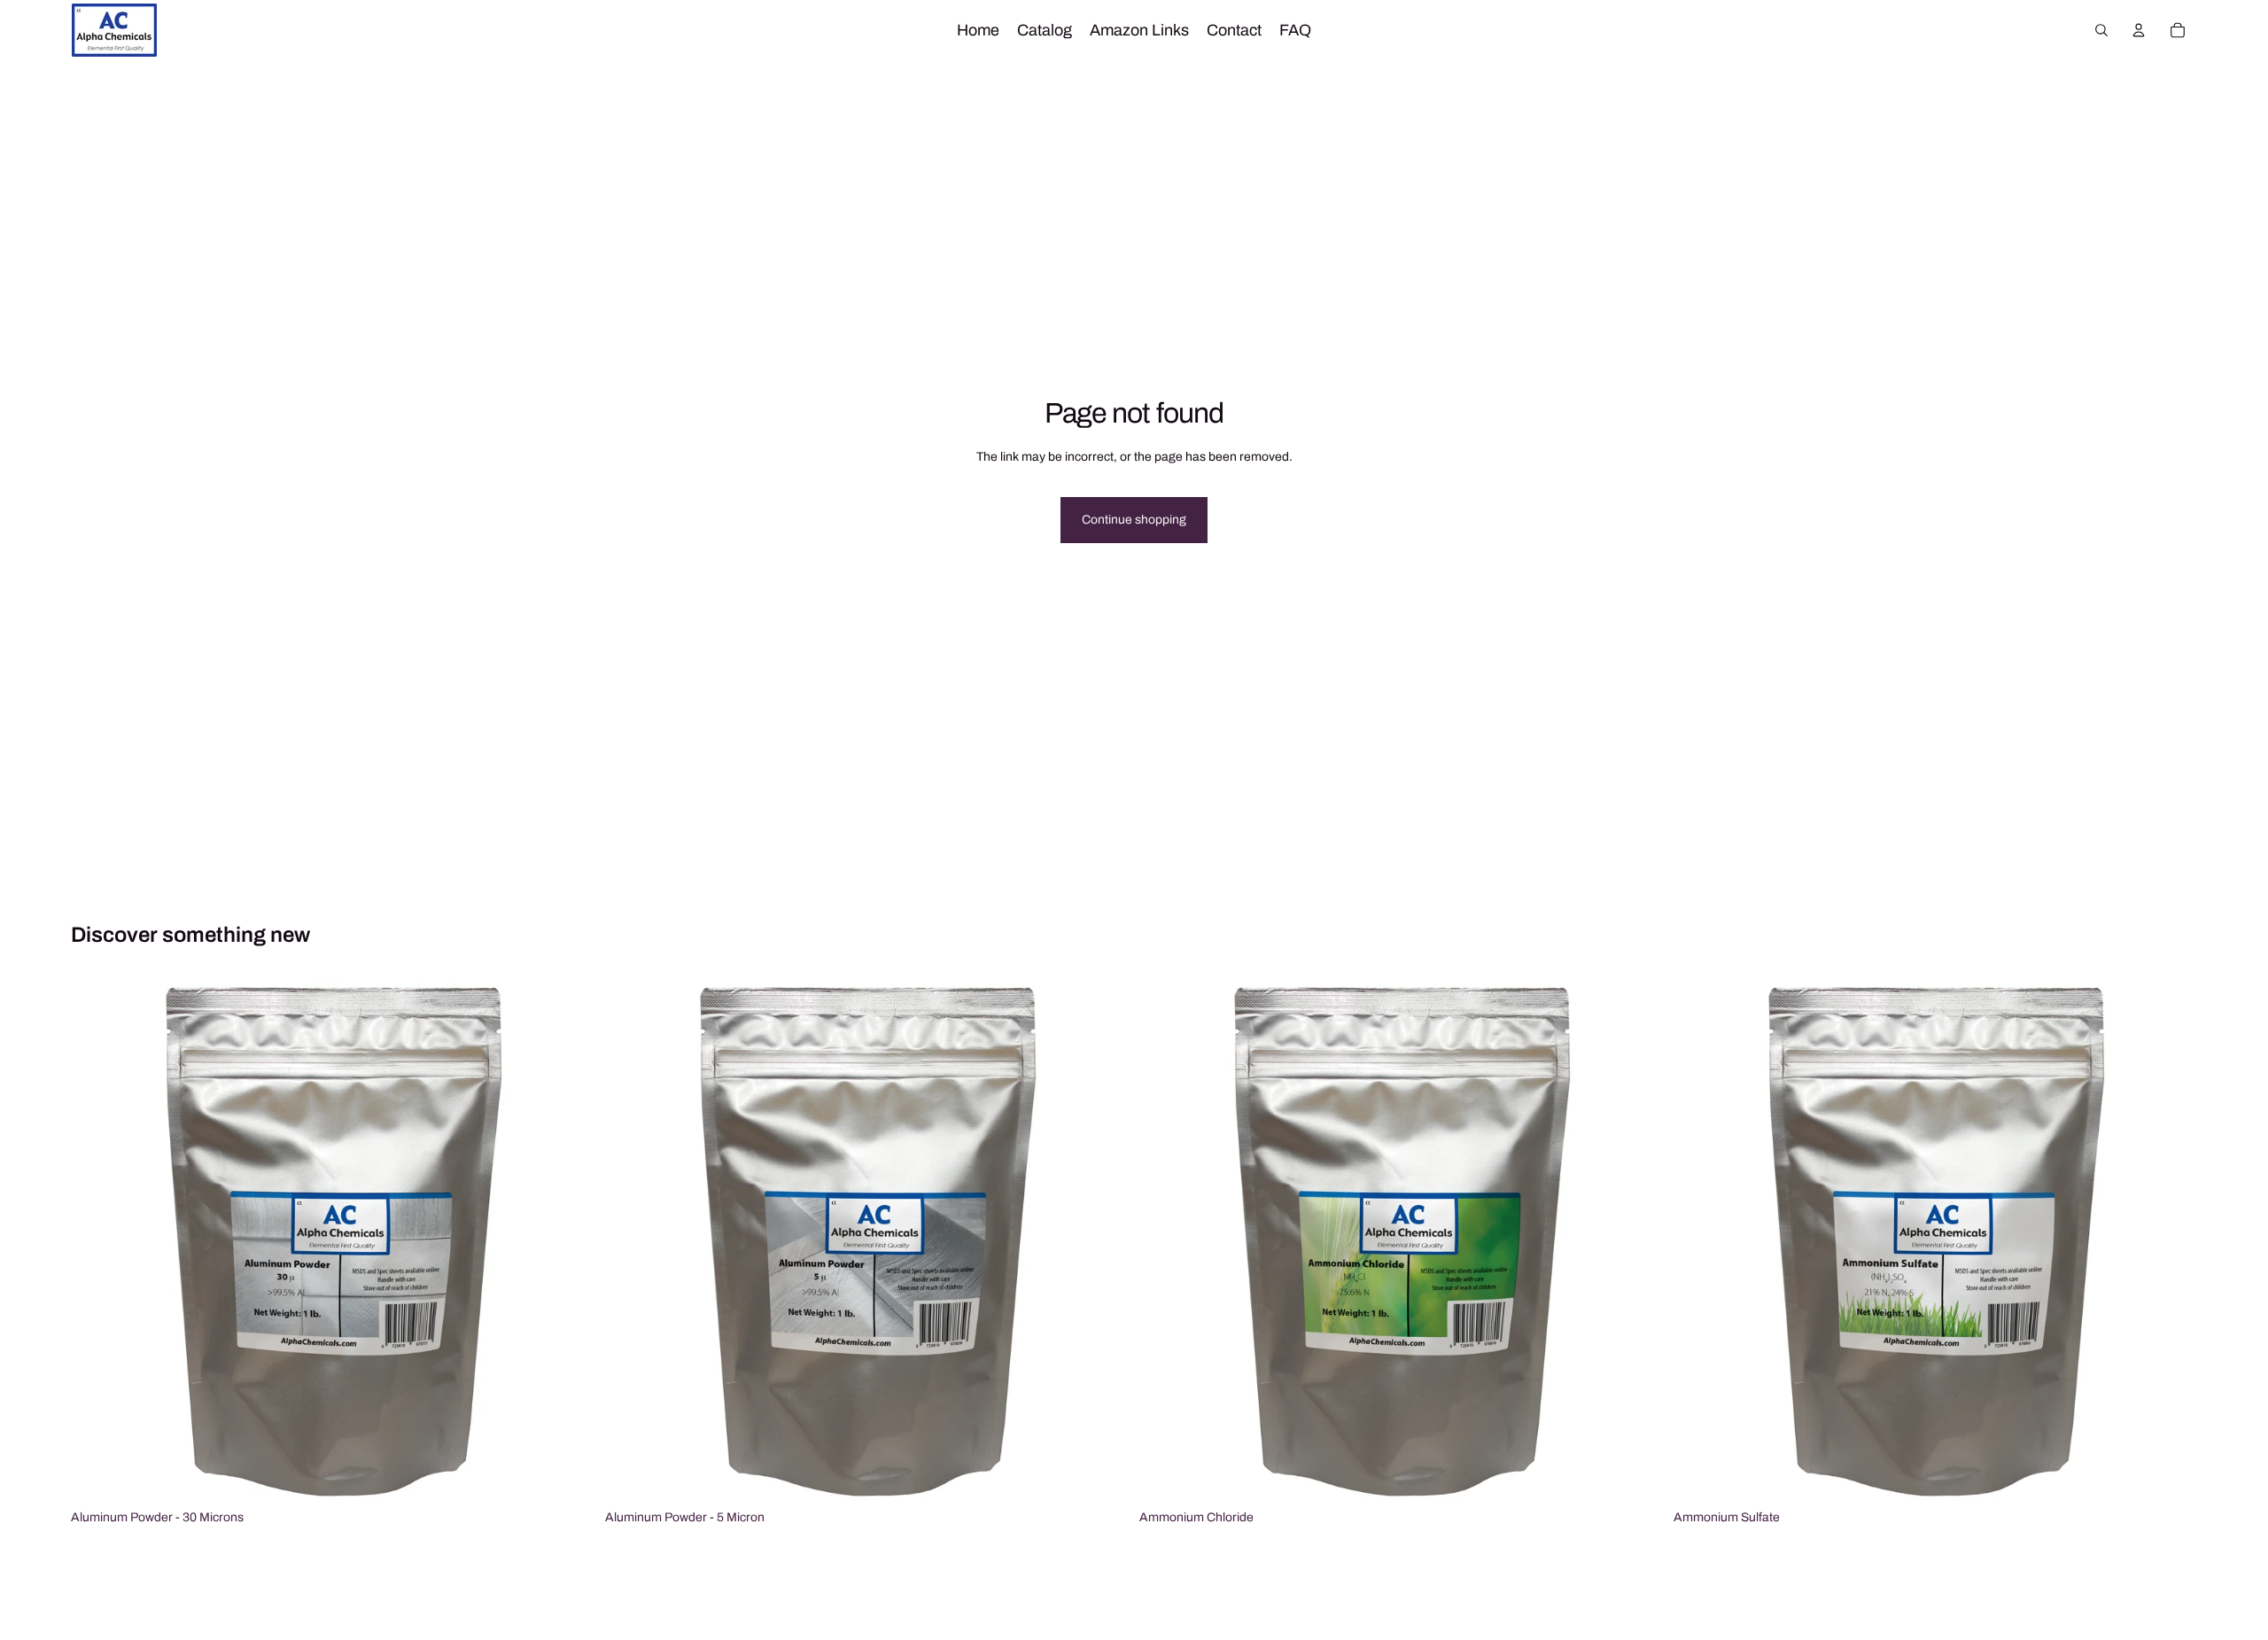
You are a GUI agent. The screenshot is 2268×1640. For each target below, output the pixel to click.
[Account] (2139, 30)
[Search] (2101, 30)
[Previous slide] (97, 1240)
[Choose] (567, 1474)
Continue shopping (1134, 520)
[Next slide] (568, 1240)
